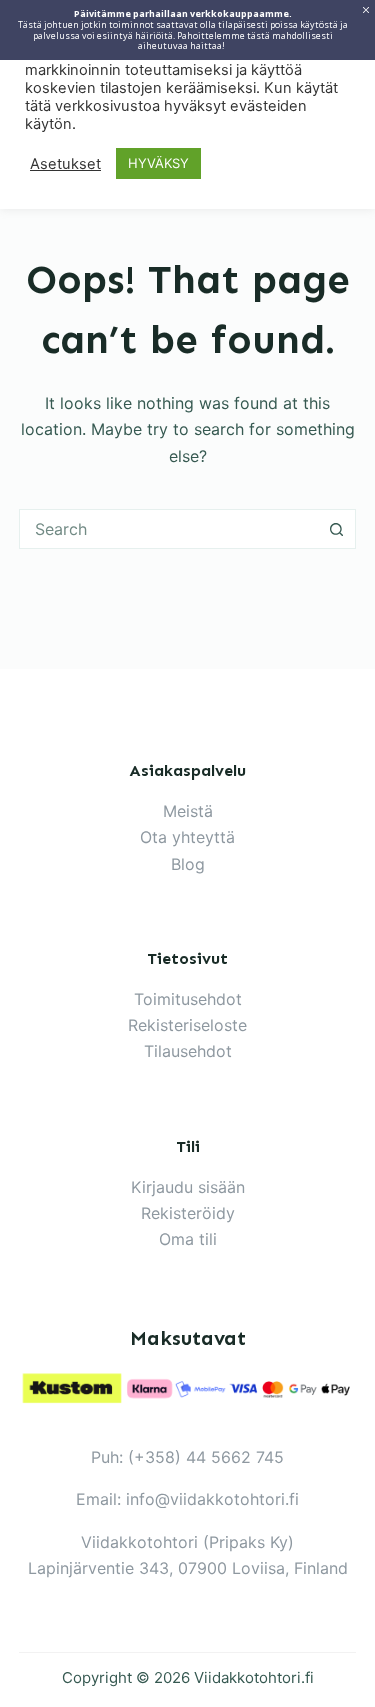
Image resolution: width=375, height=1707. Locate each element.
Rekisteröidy (188, 1213)
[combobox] (169, 529)
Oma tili (188, 1239)
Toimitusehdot (188, 999)
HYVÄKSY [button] (158, 163)
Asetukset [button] (65, 164)
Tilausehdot (188, 1051)
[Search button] (336, 529)
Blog (188, 864)
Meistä (188, 811)
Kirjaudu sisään (188, 1187)
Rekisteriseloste (187, 1025)
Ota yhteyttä (187, 837)
